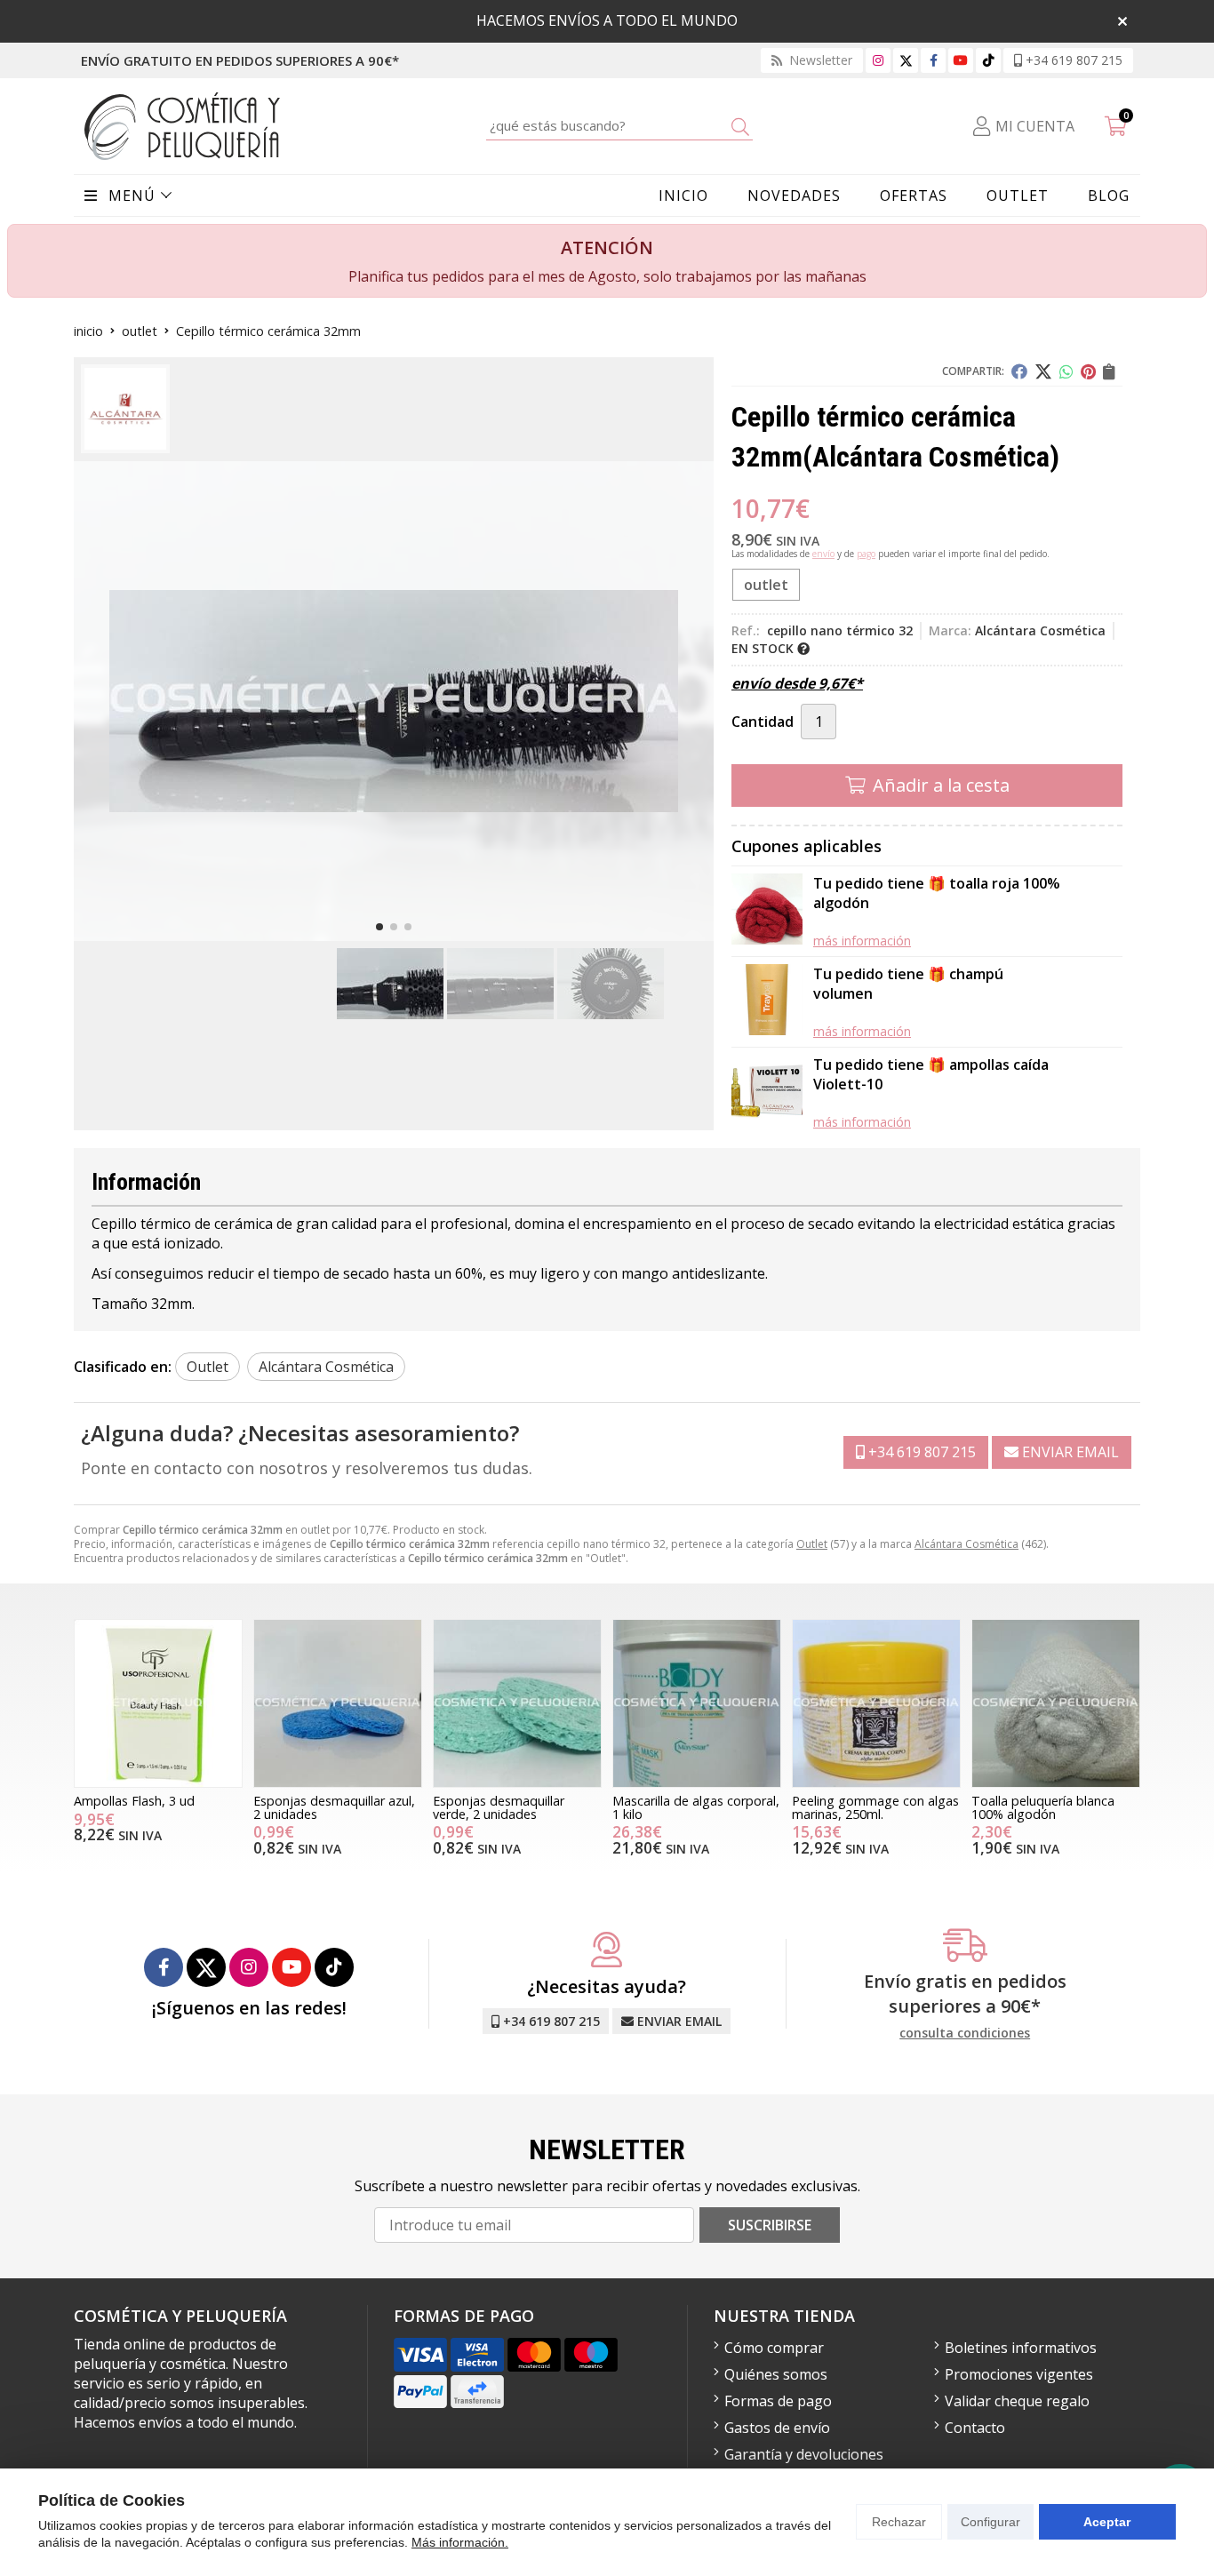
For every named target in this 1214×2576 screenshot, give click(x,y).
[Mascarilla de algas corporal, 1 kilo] (697, 1703)
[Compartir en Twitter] (1043, 371)
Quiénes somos (776, 2374)
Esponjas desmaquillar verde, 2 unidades (499, 1807)
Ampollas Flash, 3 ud (134, 1801)
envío (823, 554)
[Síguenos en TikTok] (988, 60)
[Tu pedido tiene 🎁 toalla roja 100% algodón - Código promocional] (767, 911)
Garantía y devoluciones (804, 2454)
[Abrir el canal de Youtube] (961, 60)
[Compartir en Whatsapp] (1066, 371)
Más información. (460, 2542)
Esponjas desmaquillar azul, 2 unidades (334, 1807)
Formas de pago (778, 2401)
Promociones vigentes (1019, 2374)
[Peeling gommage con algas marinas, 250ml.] (876, 1703)
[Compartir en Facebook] (1019, 371)
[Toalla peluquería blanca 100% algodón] (1056, 1703)
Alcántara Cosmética (966, 1544)
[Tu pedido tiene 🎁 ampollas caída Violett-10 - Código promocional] (767, 1093)
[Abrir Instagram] (878, 60)
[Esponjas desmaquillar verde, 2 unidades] (517, 1703)
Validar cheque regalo (1017, 2401)
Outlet (812, 1544)
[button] (379, 927)
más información (862, 941)
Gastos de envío (777, 2428)
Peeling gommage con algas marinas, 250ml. (875, 1807)
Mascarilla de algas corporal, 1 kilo (696, 1807)
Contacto (975, 2428)
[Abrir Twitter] (906, 60)
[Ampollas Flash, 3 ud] (158, 1703)
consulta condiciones (965, 2034)
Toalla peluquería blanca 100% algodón (1043, 1807)
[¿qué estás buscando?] (619, 125)
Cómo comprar (774, 2348)
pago (866, 554)
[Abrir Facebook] (934, 60)
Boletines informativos (1021, 2348)
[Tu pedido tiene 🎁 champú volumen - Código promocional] (767, 1002)
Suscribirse (770, 2225)
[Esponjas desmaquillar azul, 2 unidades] (338, 1703)
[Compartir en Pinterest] (1088, 371)
